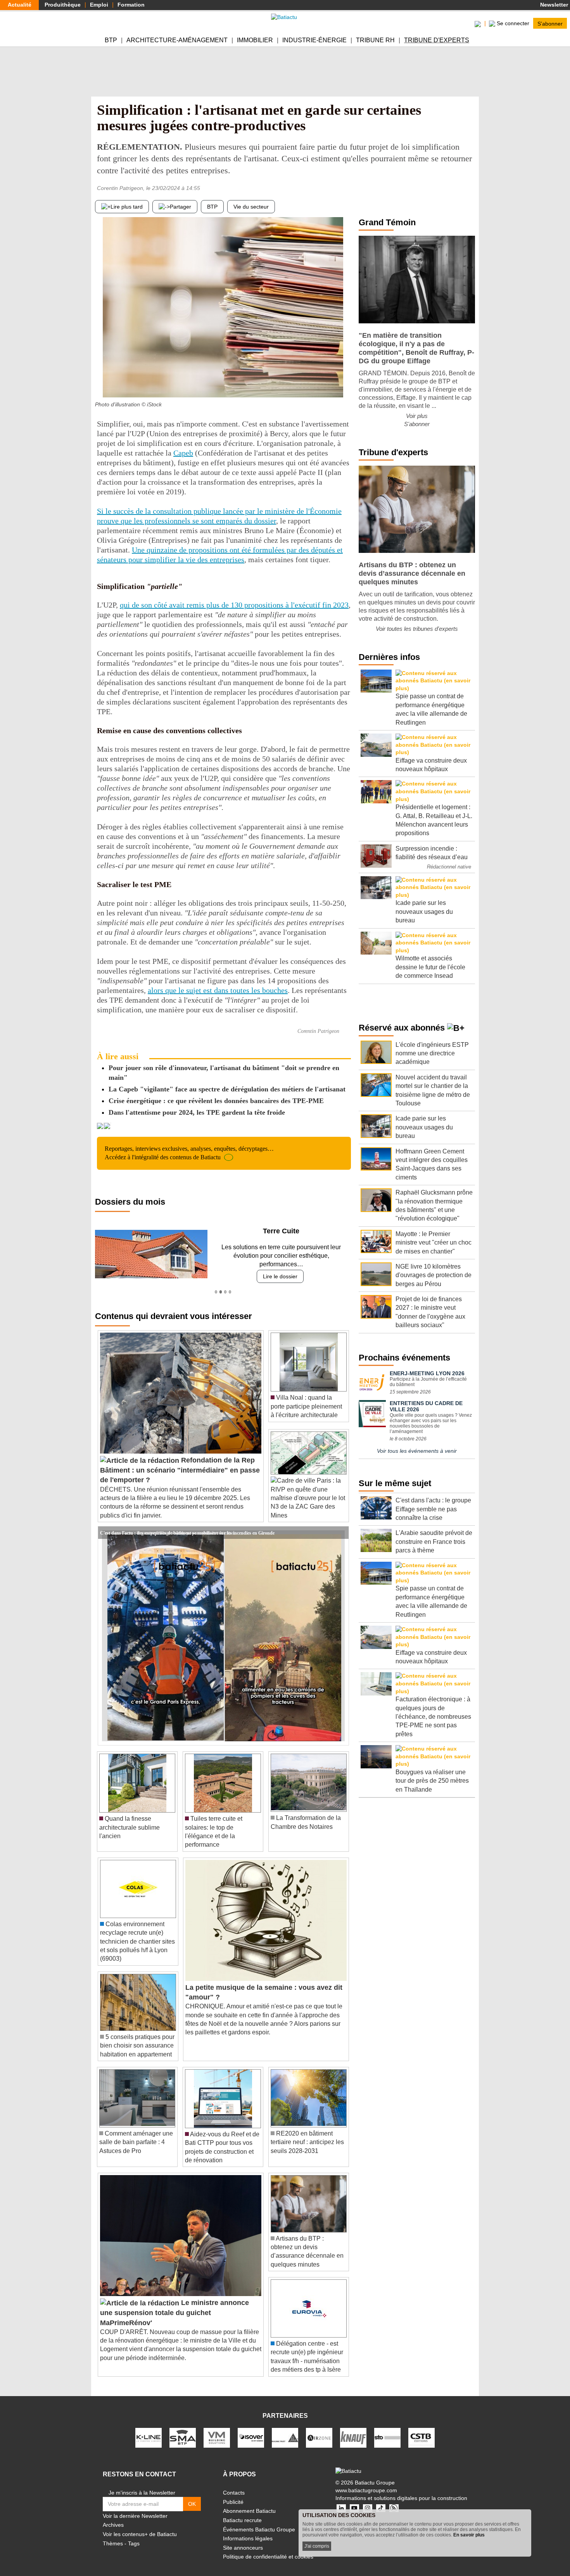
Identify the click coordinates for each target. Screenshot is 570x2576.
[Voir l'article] (341, 1524)
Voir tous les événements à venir (417, 1451)
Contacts (234, 2484)
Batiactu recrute (242, 2512)
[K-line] (149, 2429)
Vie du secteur (251, 207)
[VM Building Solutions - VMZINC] (217, 2429)
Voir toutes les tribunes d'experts (417, 629)
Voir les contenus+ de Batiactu (140, 2526)
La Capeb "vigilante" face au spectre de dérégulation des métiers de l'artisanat (227, 1089)
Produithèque (63, 5)
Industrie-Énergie (314, 40)
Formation (131, 5)
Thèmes (113, 2535)
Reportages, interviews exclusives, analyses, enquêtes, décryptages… (189, 1153)
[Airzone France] (319, 2429)
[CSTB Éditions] (421, 2429)
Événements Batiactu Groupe (259, 2521)
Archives (113, 2516)
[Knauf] (353, 2429)
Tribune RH (375, 40)
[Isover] (251, 2429)
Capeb (183, 453)
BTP (111, 40)
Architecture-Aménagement (177, 40)
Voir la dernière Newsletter (135, 2507)
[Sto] (387, 2429)
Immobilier (255, 40)
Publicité (233, 2493)
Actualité (20, 5)
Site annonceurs (243, 2539)
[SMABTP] (183, 2429)
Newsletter (553, 5)
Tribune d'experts (437, 40)
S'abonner (550, 23)
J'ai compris (317, 2546)
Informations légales (248, 2530)
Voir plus (417, 416)
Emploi (99, 5)
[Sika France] (285, 2429)
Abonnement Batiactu (249, 2502)
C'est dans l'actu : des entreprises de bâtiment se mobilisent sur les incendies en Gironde (187, 1524)
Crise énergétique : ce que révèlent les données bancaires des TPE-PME (216, 1101)
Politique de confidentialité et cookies (268, 2548)
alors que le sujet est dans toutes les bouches (218, 990)
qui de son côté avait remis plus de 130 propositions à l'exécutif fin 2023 (234, 605)
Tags (134, 2535)
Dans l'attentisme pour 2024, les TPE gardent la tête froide (197, 1112)
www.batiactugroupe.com (366, 2481)
